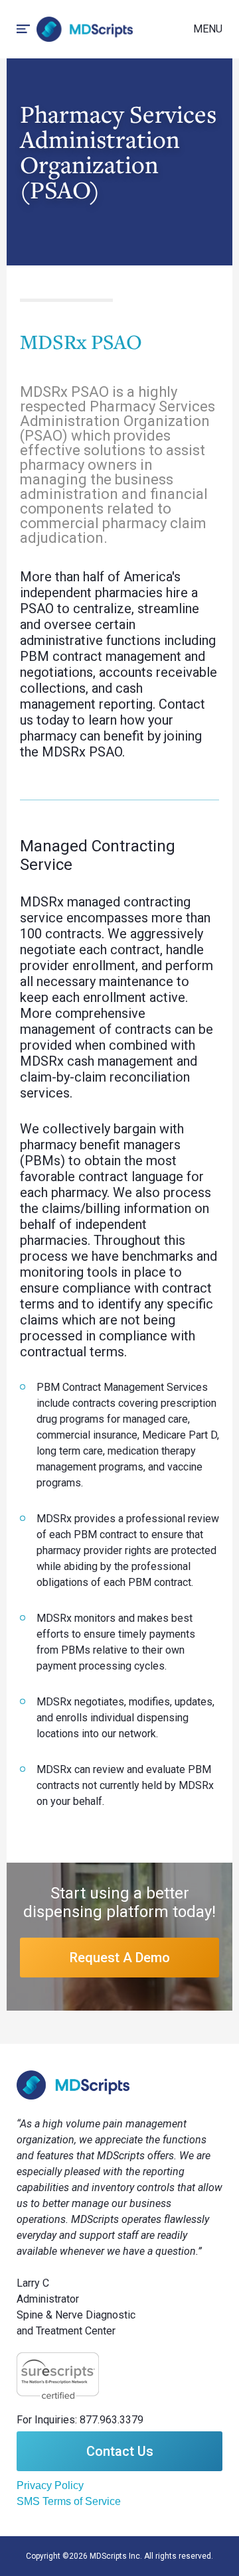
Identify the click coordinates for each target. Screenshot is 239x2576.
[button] (208, 29)
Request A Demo (120, 1958)
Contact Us (120, 2451)
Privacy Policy (50, 2485)
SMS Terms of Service (69, 2501)
